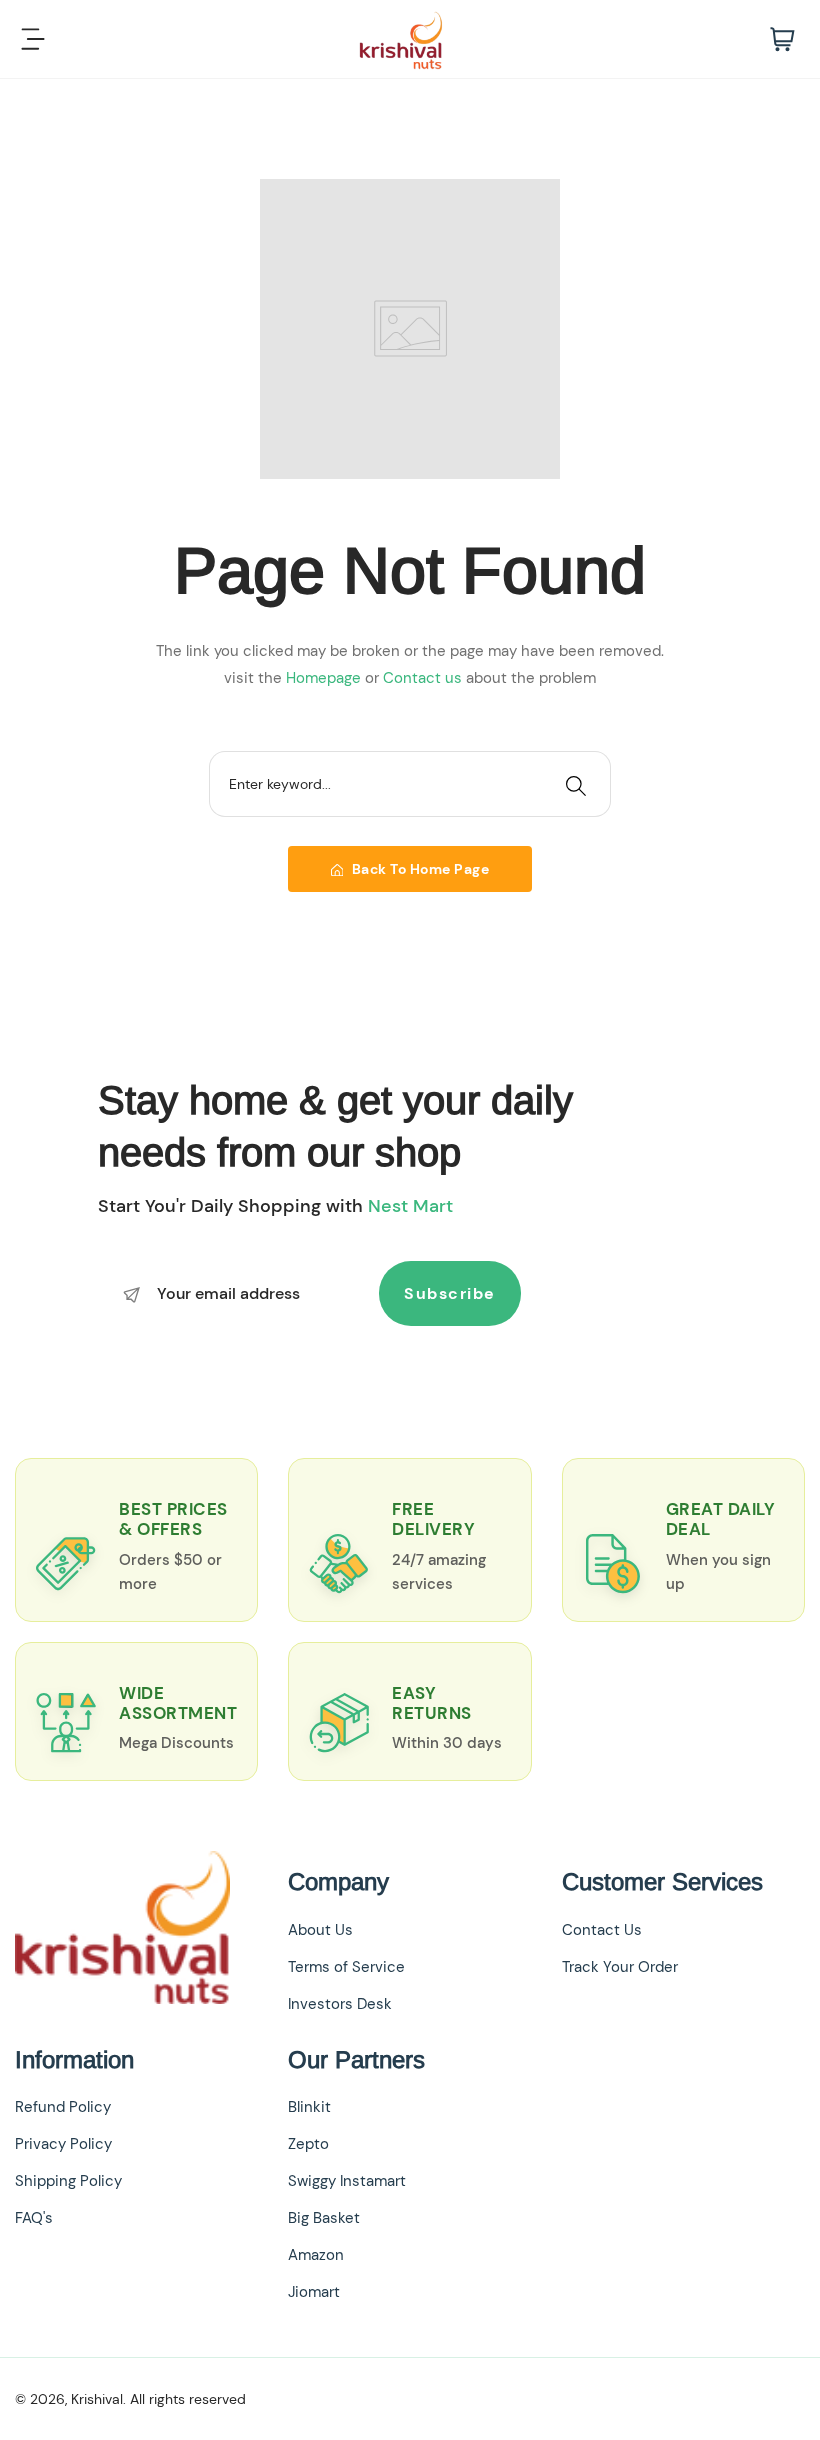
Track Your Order (620, 1967)
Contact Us (602, 1930)
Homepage (325, 678)
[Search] (576, 784)
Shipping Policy (68, 2181)
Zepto (308, 2144)
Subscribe (450, 1293)
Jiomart (314, 2292)
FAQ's (34, 2218)
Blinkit (309, 2107)
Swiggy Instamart (347, 2181)
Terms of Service (346, 1967)
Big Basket (324, 2218)
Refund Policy (63, 2107)
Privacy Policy (63, 2144)
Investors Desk (340, 2004)
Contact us (424, 678)
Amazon (316, 2255)
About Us (320, 1930)
